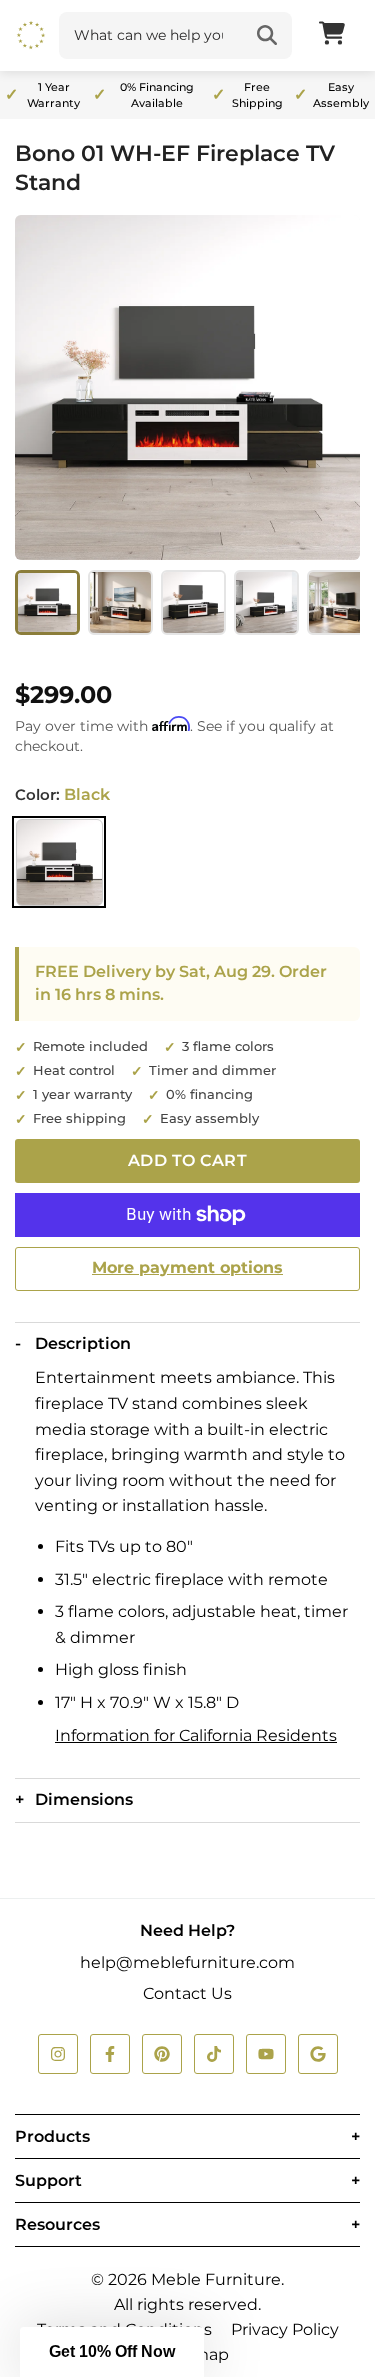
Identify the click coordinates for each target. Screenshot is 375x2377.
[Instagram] (58, 2054)
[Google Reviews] (318, 2054)
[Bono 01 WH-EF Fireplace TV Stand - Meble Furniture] (187, 387)
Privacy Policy (285, 2329)
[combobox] (150, 35)
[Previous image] (43, 388)
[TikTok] (214, 2054)
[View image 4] (266, 602)
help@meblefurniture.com (187, 1962)
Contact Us (187, 1993)
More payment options (187, 1267)
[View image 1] (47, 602)
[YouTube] (266, 2054)
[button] (112, 2352)
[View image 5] (339, 602)
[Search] (267, 35)
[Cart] (332, 35)
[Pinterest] (162, 2054)
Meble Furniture (216, 2279)
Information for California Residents (196, 1735)
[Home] (31, 35)
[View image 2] (120, 602)
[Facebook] (110, 2054)
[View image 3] (193, 602)
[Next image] (332, 388)
